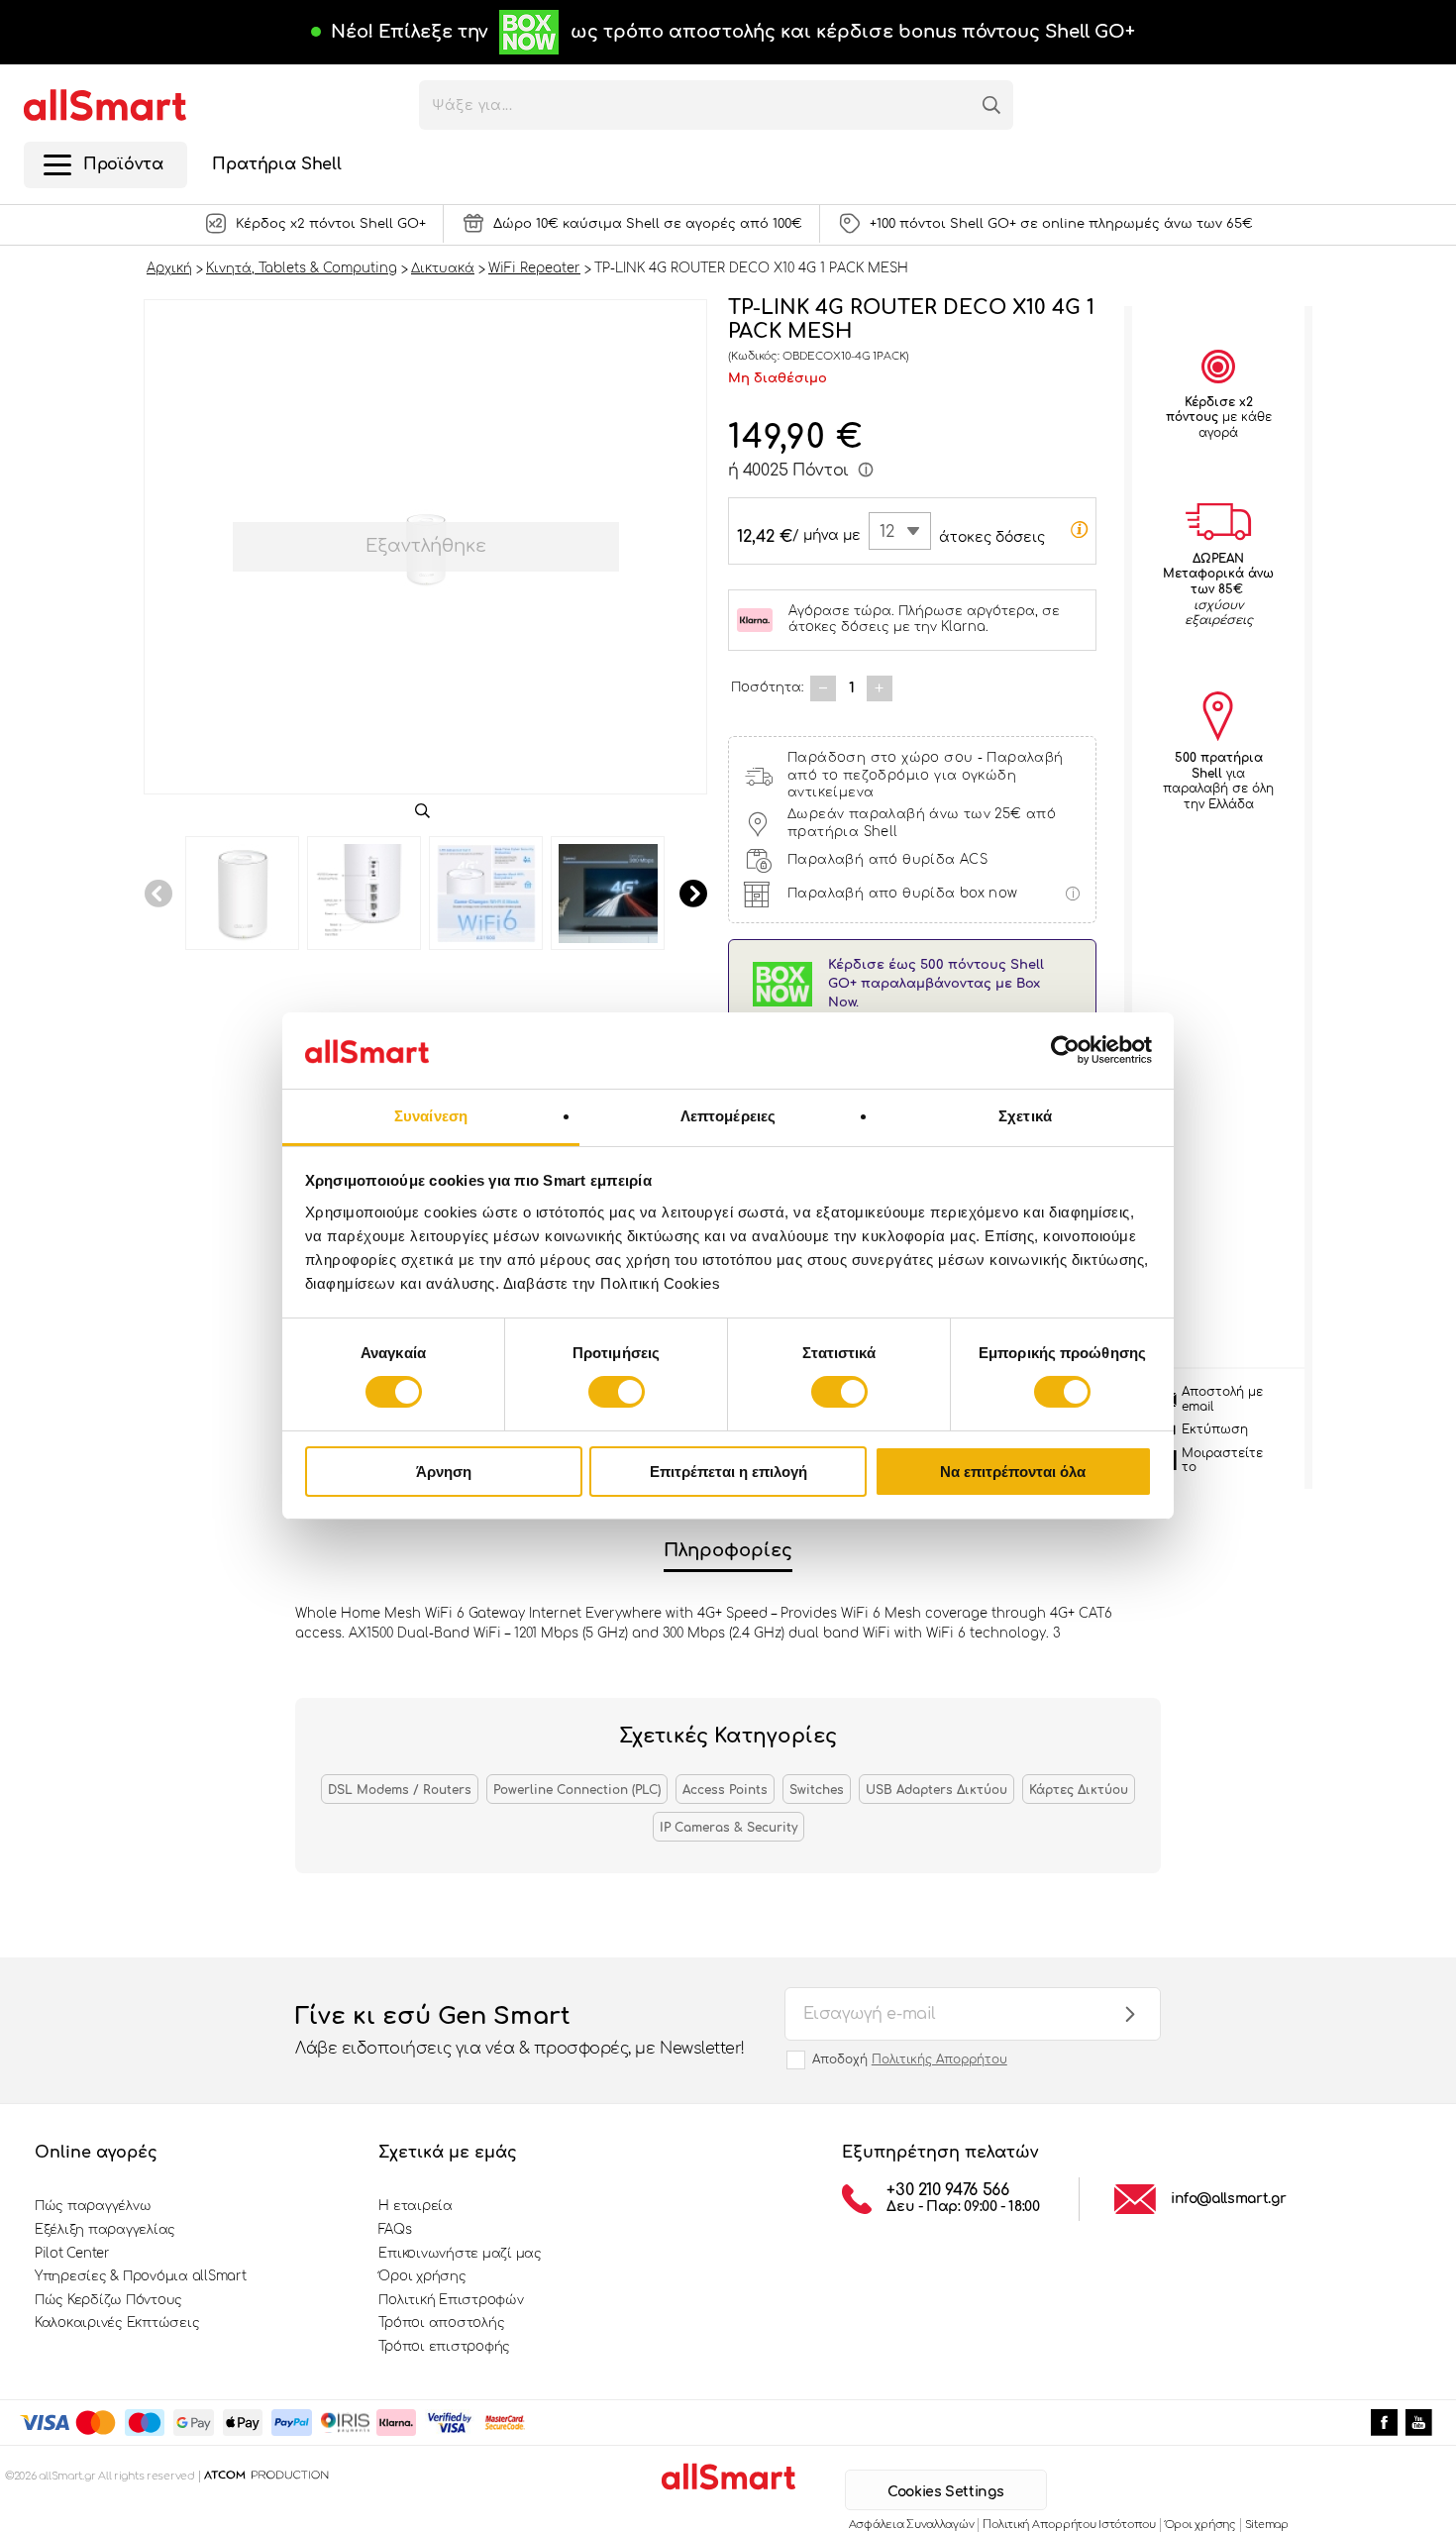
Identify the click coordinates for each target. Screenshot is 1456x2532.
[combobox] (900, 531)
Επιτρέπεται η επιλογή (728, 1472)
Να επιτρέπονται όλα (1013, 1472)
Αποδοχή (910, 2059)
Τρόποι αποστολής (441, 2323)
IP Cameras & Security (728, 1828)
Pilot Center (72, 2254)
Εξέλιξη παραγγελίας (105, 2230)
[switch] (617, 1392)
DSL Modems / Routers (400, 1790)
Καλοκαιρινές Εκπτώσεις (117, 2323)
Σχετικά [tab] (1025, 1116)
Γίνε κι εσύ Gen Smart (520, 2030)
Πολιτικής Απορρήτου (939, 2059)
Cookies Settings (945, 2492)
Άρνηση (444, 1472)
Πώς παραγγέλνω (93, 2206)
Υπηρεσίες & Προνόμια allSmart (140, 2276)
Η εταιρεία (415, 2206)
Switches (817, 1790)
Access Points (725, 1790)
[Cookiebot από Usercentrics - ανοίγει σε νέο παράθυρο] (1065, 1050)
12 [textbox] (887, 532)
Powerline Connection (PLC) (577, 1790)
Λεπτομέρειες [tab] (728, 1116)
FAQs (395, 2230)
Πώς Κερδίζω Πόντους (108, 2300)
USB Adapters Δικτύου (936, 1790)
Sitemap (1267, 2525)
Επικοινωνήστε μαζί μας (460, 2254)
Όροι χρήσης (422, 2276)
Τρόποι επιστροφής (444, 2347)
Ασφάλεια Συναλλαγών (912, 2525)
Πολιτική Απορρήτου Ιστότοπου (1069, 2525)
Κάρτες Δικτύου (1079, 1790)
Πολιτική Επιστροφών (451, 2300)
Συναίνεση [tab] (431, 1116)
